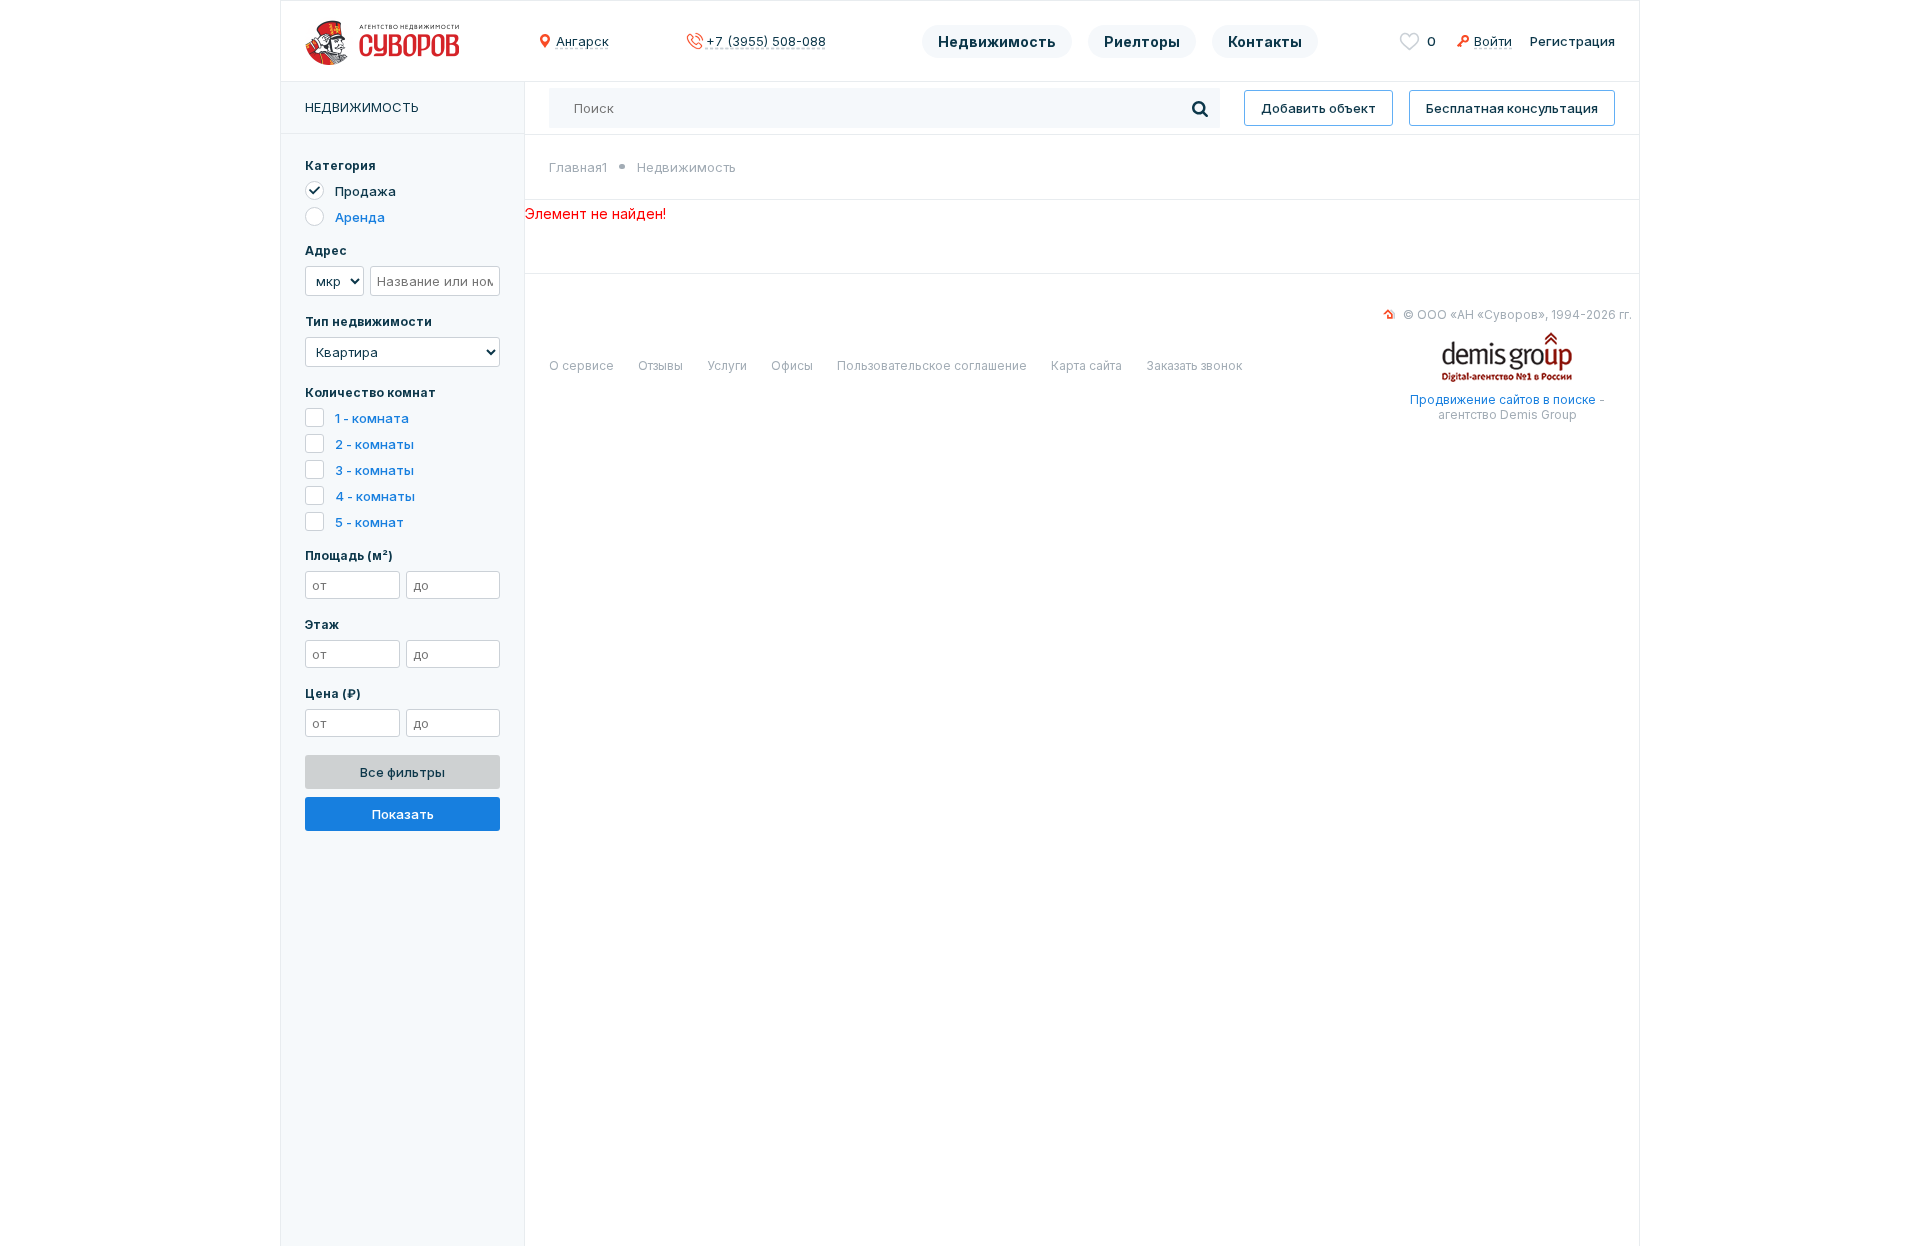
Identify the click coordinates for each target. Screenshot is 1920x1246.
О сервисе (581, 365)
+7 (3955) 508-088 (766, 41)
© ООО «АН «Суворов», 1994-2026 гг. (1517, 314)
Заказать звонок (1194, 365)
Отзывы (660, 365)
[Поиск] (1200, 108)
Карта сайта (1086, 365)
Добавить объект (1318, 108)
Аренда (360, 217)
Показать (403, 814)
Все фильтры (402, 772)
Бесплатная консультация (1512, 108)
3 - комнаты (374, 470)
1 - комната (372, 418)
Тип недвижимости (368, 321)
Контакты (1265, 41)
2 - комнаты (374, 444)
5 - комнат (369, 522)
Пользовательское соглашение (932, 365)
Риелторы (1142, 41)
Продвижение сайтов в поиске (1503, 399)
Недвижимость (997, 41)
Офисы (792, 365)
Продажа (365, 191)
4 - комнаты (375, 496)
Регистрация (1572, 41)
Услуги (727, 365)
